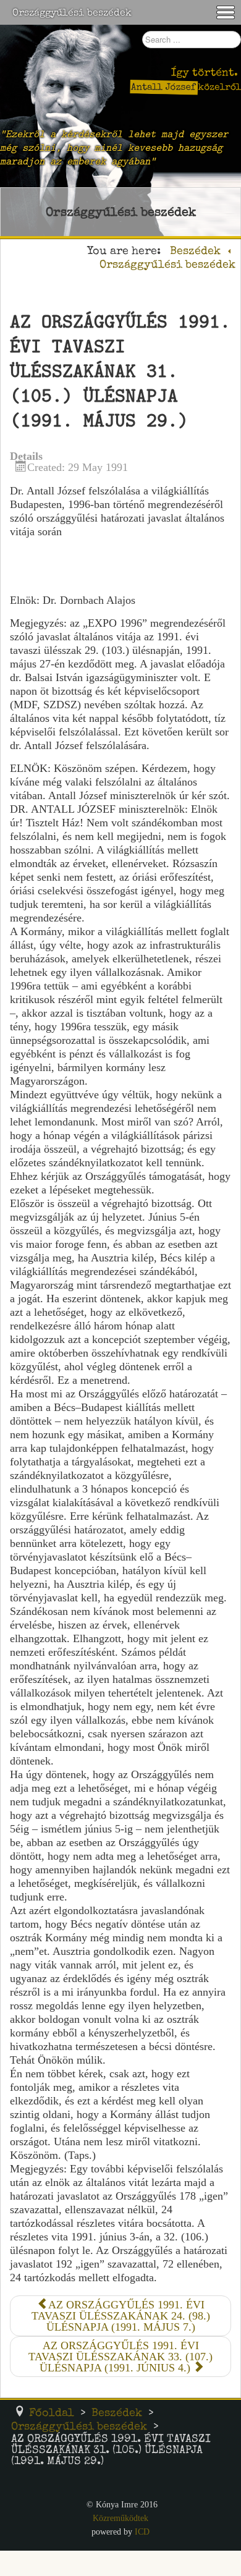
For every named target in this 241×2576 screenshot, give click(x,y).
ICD (142, 2532)
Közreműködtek (120, 2518)
